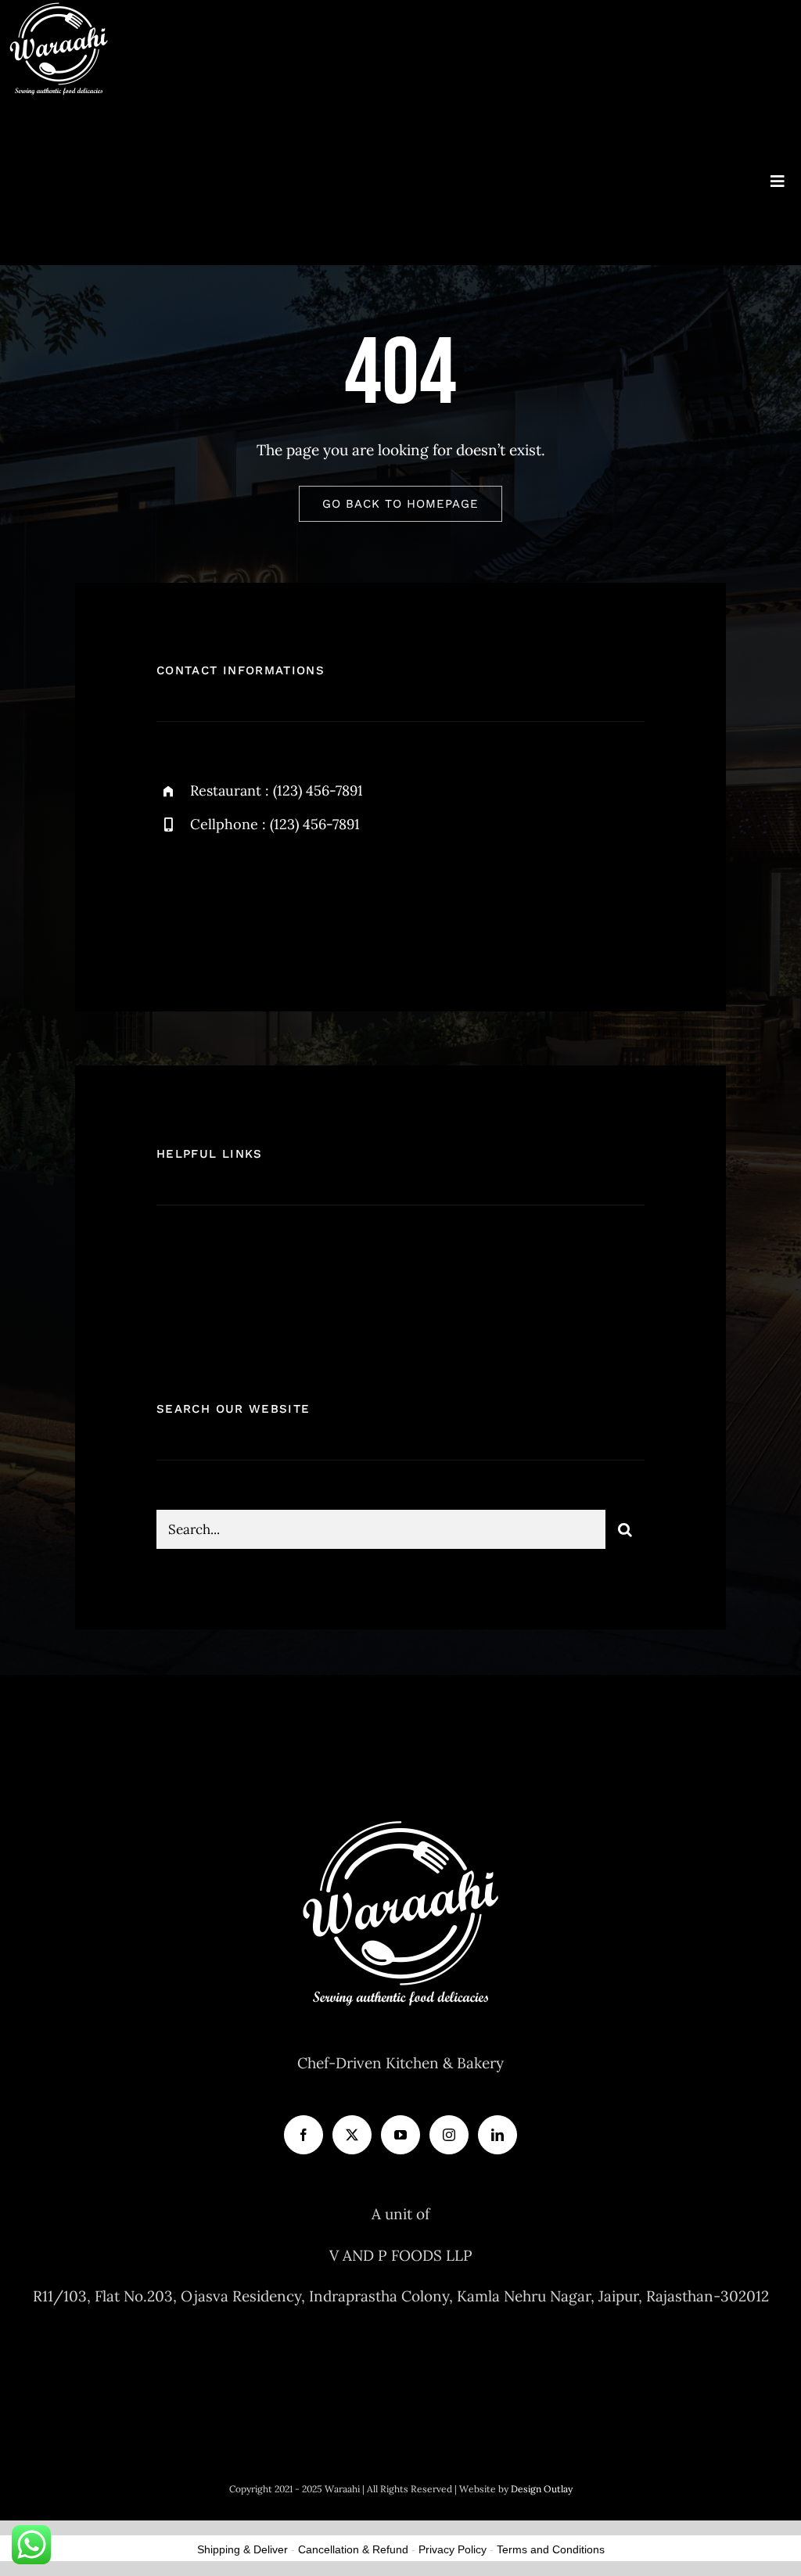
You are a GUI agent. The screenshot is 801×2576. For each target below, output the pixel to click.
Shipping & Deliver (242, 2549)
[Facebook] (304, 2135)
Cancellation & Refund (353, 2549)
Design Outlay (542, 2489)
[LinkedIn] (497, 2135)
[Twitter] (352, 2135)
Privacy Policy (453, 2549)
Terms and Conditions (551, 2549)
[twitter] (217, 898)
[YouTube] (400, 2135)
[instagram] (260, 898)
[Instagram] (449, 2135)
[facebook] (174, 898)
